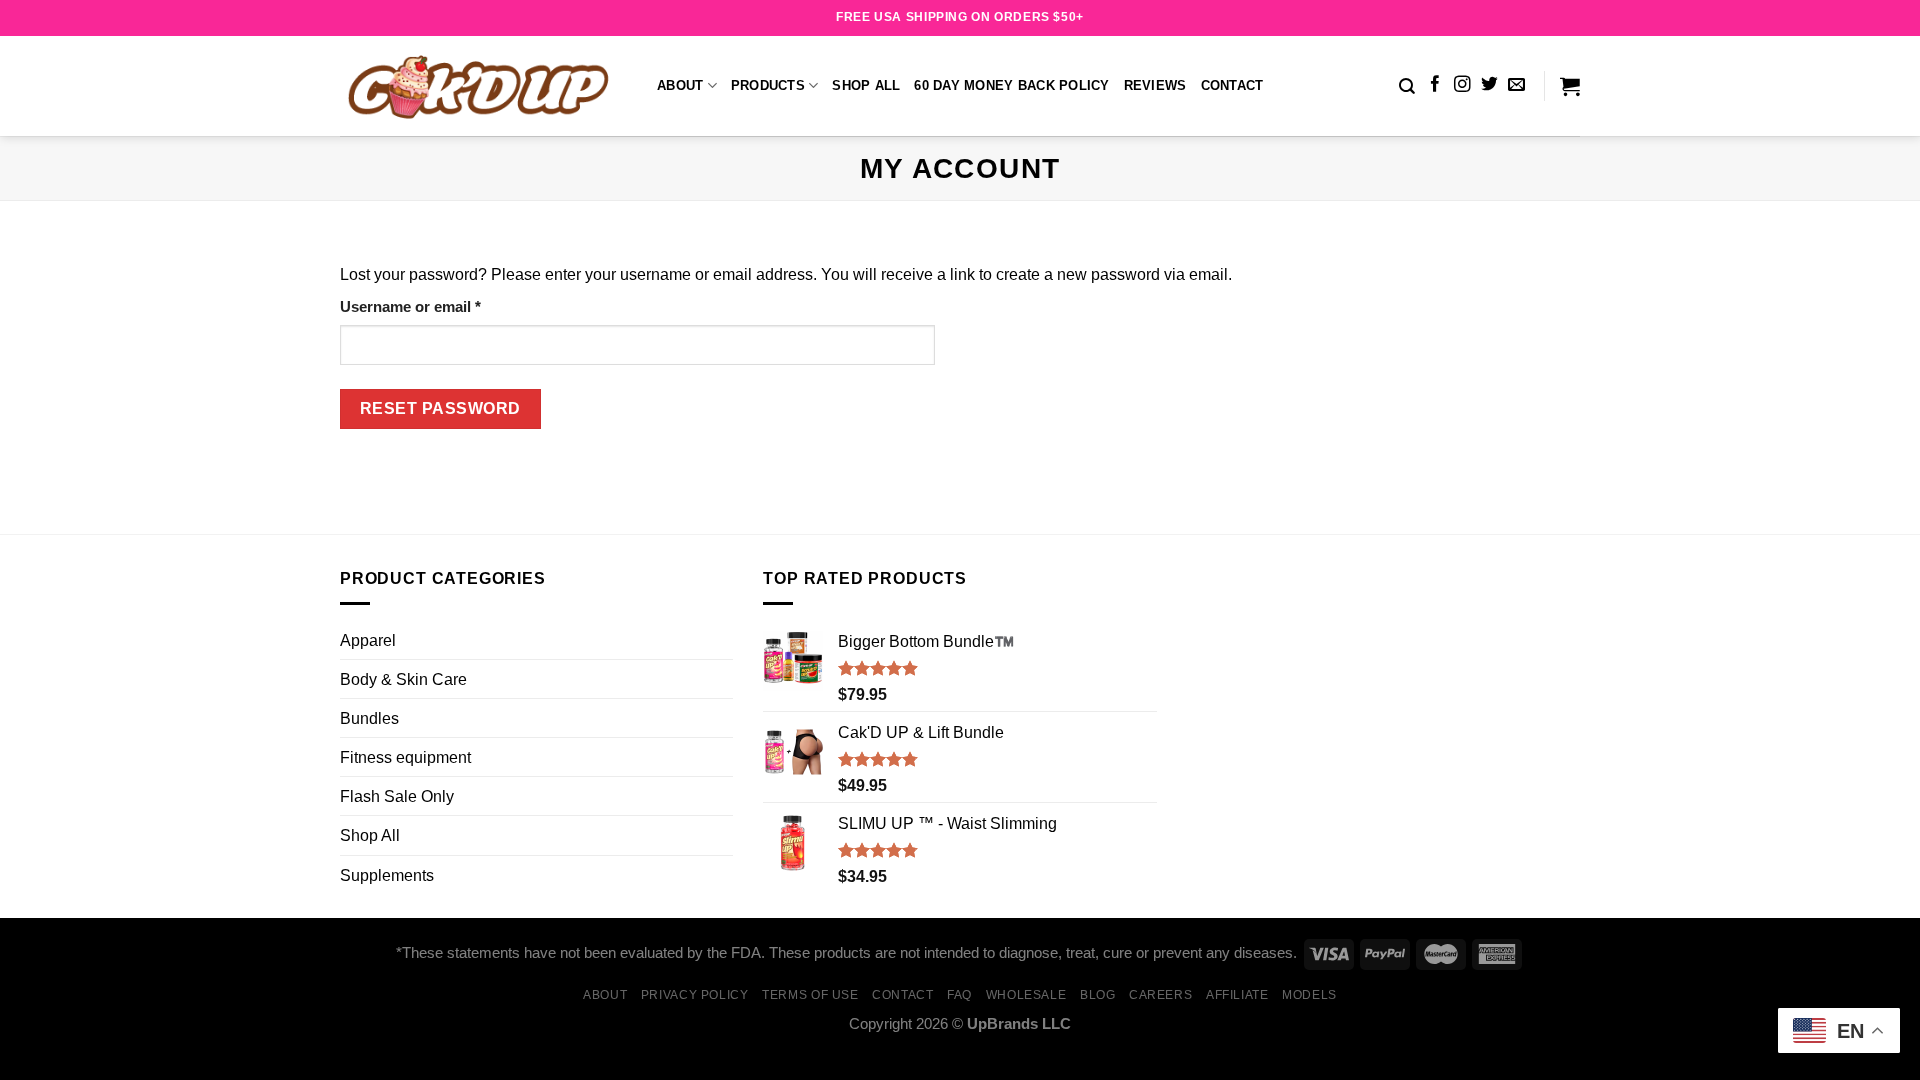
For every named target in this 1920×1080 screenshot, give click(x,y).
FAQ (959, 995)
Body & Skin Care (403, 679)
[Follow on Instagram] (1462, 85)
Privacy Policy (695, 995)
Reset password (440, 408)
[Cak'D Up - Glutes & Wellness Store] (483, 86)
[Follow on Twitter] (1489, 85)
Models (1309, 995)
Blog (1098, 995)
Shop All (866, 85)
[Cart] (1570, 86)
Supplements (387, 875)
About (680, 85)
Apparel (368, 640)
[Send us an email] (1516, 85)
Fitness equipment (405, 757)
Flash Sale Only (397, 796)
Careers (1160, 995)
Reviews (1155, 85)
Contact (1232, 85)
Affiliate (1237, 995)
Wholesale (1026, 995)
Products (768, 85)
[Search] (1407, 86)
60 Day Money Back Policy (1011, 85)
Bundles (369, 718)
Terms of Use (810, 995)
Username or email (442, 306)
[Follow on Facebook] (1435, 85)
